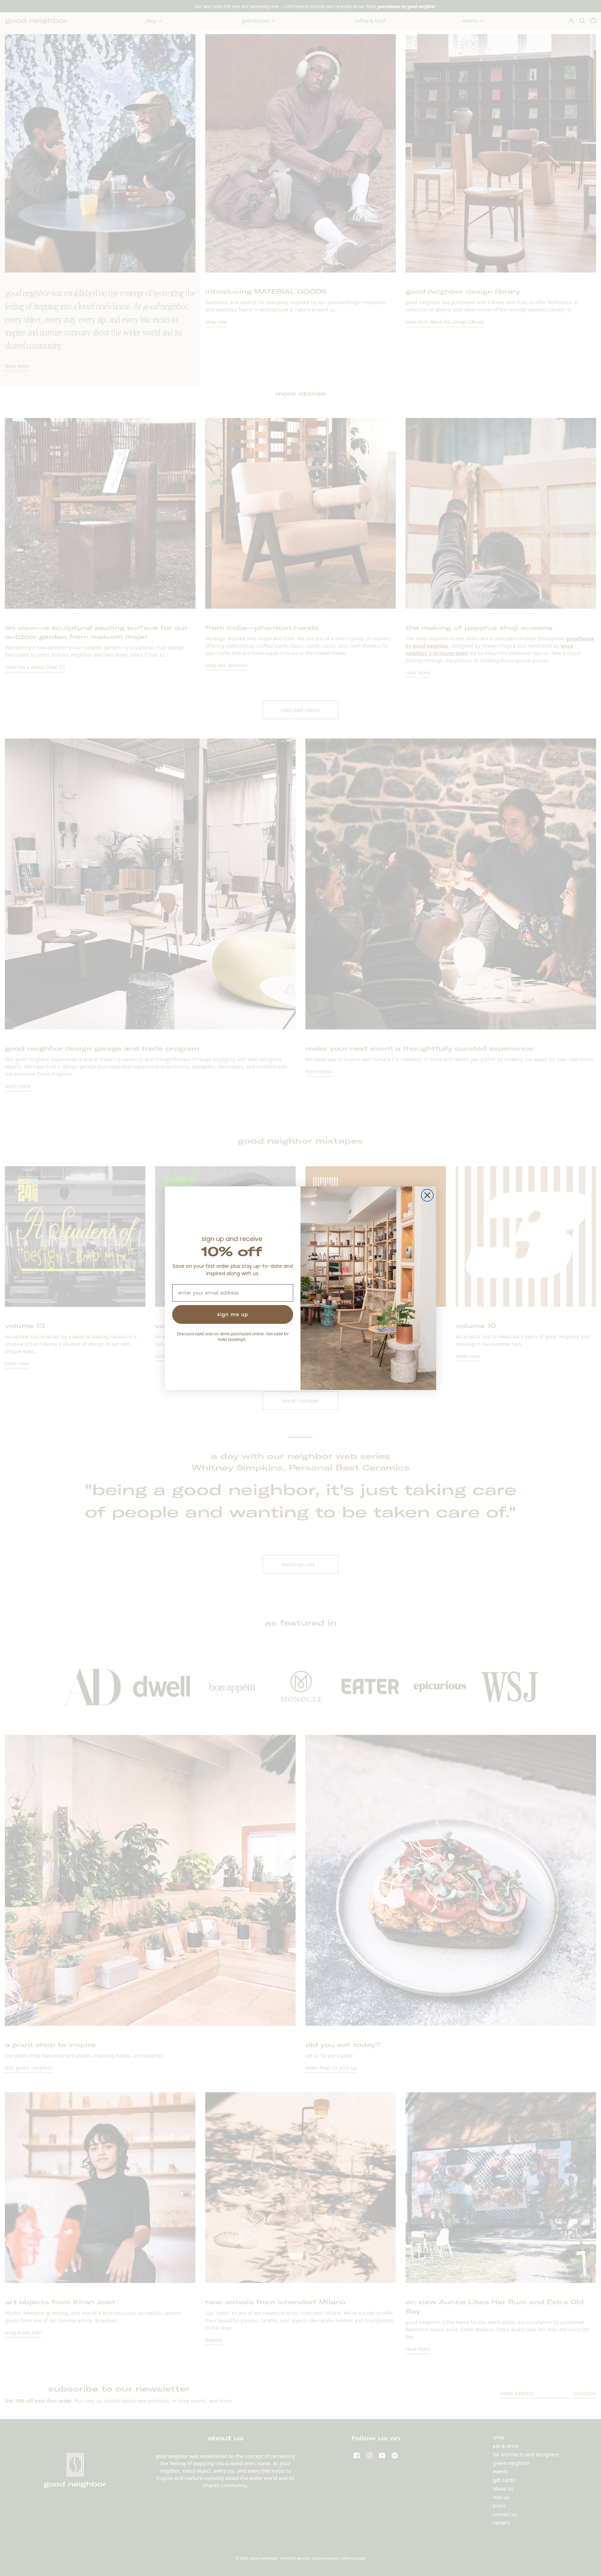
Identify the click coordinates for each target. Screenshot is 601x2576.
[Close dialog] (427, 1195)
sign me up (233, 1314)
